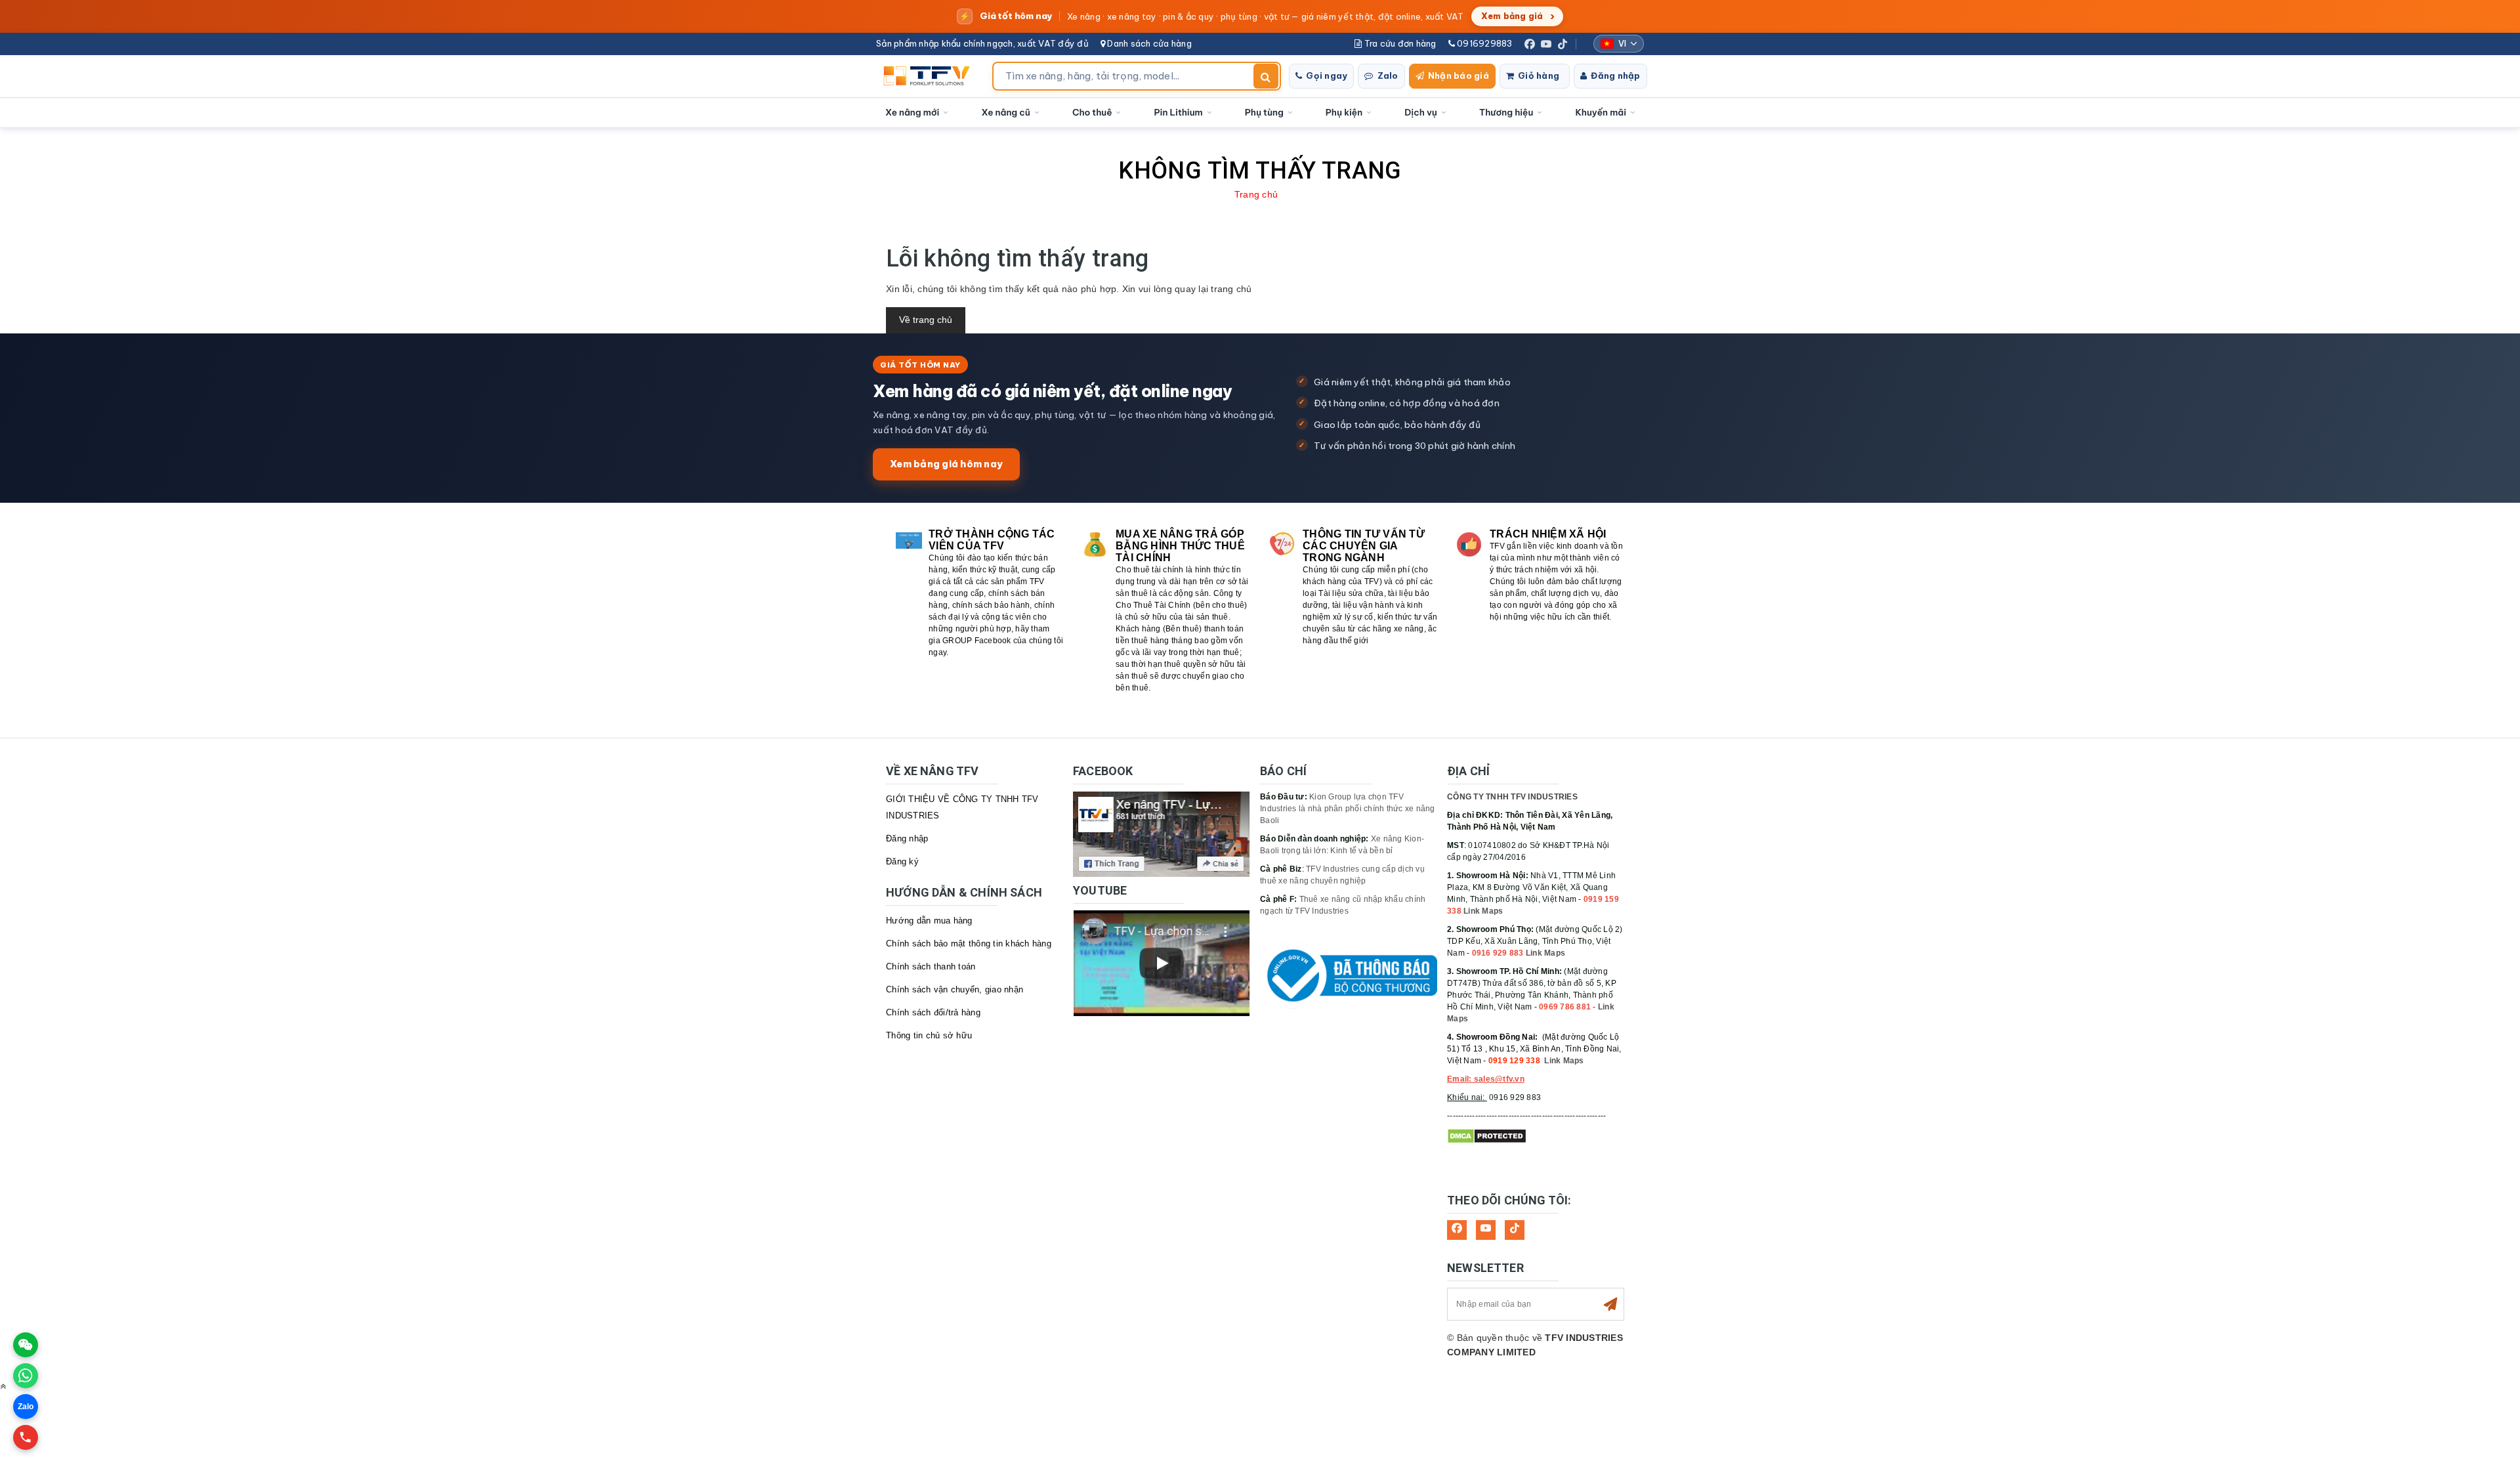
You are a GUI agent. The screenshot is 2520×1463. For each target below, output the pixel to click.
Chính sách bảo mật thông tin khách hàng (969, 944)
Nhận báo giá (1459, 75)
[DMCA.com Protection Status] (1487, 1136)
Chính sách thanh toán (931, 966)
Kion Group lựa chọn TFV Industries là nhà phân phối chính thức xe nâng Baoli (1348, 809)
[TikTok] (1563, 44)
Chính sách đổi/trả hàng (933, 1012)
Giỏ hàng (1539, 75)
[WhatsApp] (26, 1376)
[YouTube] (1546, 44)
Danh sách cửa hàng (1148, 43)
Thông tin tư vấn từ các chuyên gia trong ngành (1364, 546)
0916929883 (1484, 43)
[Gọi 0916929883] (26, 1437)
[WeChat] (26, 1345)
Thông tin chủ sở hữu (929, 1035)
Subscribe (1610, 1304)
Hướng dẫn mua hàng (929, 921)
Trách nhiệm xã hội (1548, 534)
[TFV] (930, 76)
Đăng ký (902, 861)
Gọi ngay (1327, 75)
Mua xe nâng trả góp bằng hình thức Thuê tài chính (1180, 546)
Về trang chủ (926, 320)
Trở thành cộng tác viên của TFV (992, 540)
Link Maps (1483, 911)
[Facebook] (1530, 44)
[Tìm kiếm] (1266, 76)
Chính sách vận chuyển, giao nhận (955, 989)
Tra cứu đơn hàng (1399, 43)
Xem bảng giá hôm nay (946, 464)
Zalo (1388, 75)
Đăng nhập (1615, 75)
